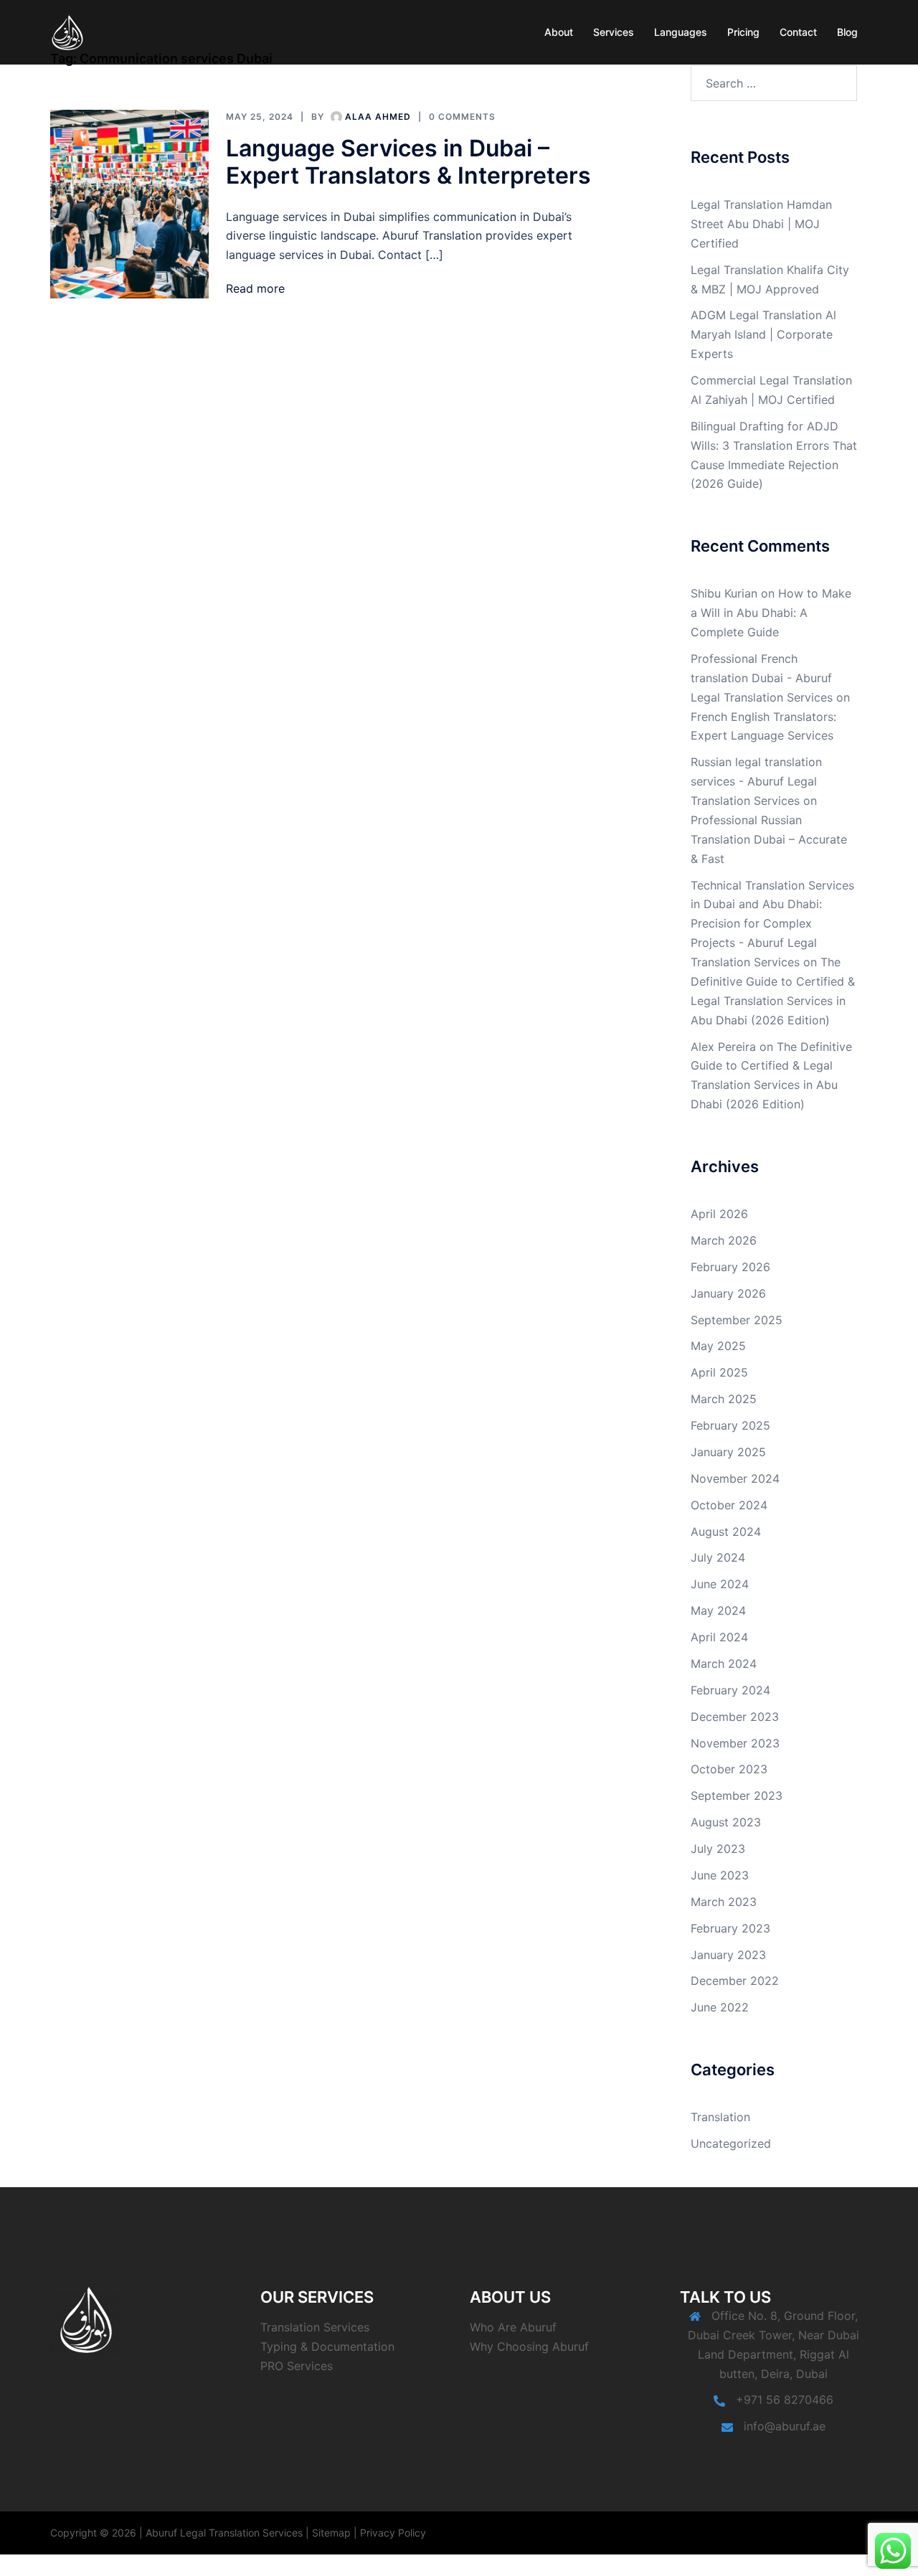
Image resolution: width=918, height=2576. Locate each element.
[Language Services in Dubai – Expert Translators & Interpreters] (129, 204)
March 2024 (724, 1664)
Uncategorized (731, 2143)
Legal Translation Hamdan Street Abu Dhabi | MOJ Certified (761, 224)
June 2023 (720, 1875)
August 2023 (726, 1822)
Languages (681, 32)
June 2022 (720, 2007)
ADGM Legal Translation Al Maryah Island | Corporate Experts (763, 334)
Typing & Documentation (327, 2346)
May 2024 (718, 1610)
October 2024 (729, 1505)
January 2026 (728, 1293)
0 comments (462, 117)
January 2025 (728, 1452)
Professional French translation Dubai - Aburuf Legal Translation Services (762, 678)
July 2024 (718, 1557)
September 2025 (737, 1320)
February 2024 (730, 1690)
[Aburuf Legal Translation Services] (68, 31)
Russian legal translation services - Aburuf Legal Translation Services (756, 781)
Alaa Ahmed (378, 117)
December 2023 (735, 1717)
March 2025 (724, 1399)
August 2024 (726, 1532)
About (559, 32)
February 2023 (730, 1928)
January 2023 (728, 1955)
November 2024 (735, 1478)
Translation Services (315, 2327)
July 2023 (718, 1849)
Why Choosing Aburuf (529, 2346)
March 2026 (724, 1240)
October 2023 (729, 1769)
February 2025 (730, 1425)
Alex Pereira (723, 1047)
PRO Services (297, 2366)
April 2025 (719, 1372)
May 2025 (718, 1346)
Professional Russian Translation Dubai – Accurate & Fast (769, 839)
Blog (847, 32)
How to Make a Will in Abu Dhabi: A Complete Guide (771, 613)
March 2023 (724, 1902)
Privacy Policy (393, 2533)
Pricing (743, 32)
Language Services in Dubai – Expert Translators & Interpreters (408, 162)
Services (614, 32)
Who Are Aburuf (513, 2327)
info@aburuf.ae (785, 2426)
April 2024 (719, 1637)
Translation (720, 2117)
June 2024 (720, 1584)
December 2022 (735, 1981)
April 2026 (719, 1214)
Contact (798, 32)
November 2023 (735, 1743)
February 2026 (730, 1267)
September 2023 (737, 1796)
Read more (255, 288)
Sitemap (331, 2533)
